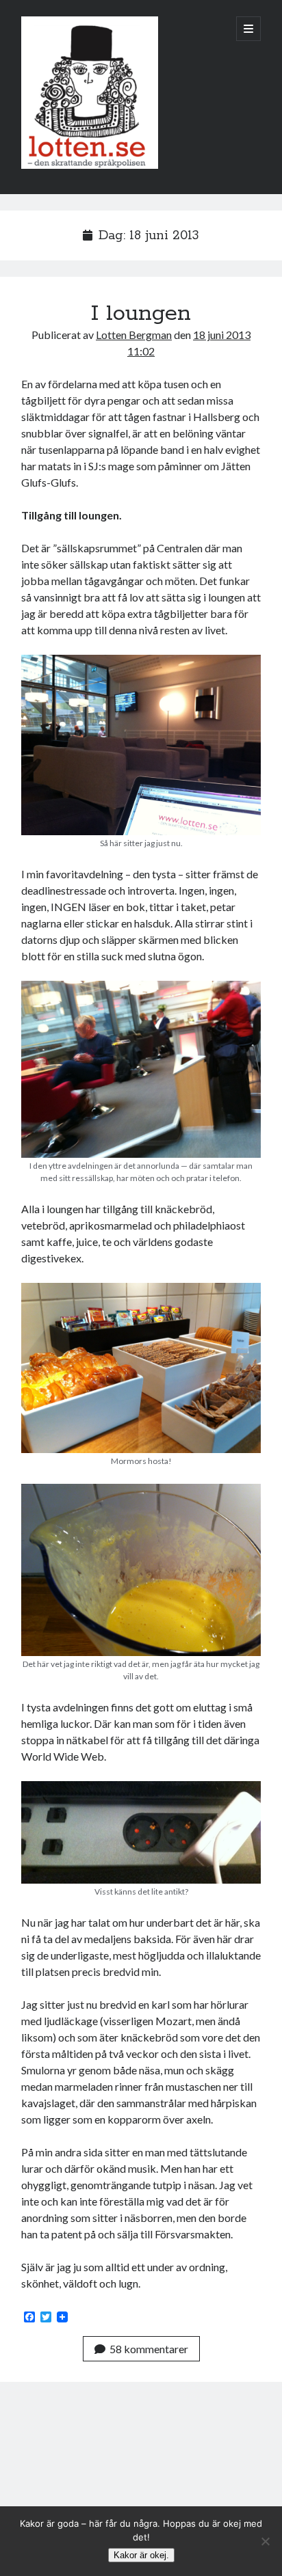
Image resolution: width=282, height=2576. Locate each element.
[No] (265, 2541)
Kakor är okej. (141, 2555)
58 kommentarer (149, 2349)
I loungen (141, 314)
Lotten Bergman (134, 335)
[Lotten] (90, 165)
